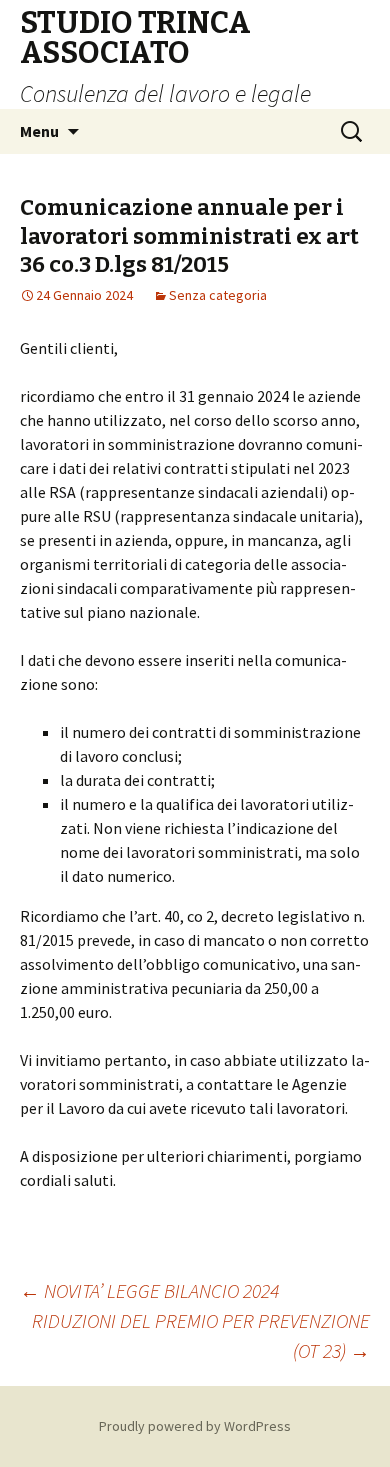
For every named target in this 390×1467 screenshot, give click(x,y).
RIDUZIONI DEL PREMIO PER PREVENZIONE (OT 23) (201, 1335)
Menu (39, 131)
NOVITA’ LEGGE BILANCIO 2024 (149, 1290)
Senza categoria (218, 295)
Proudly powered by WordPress (195, 1426)
